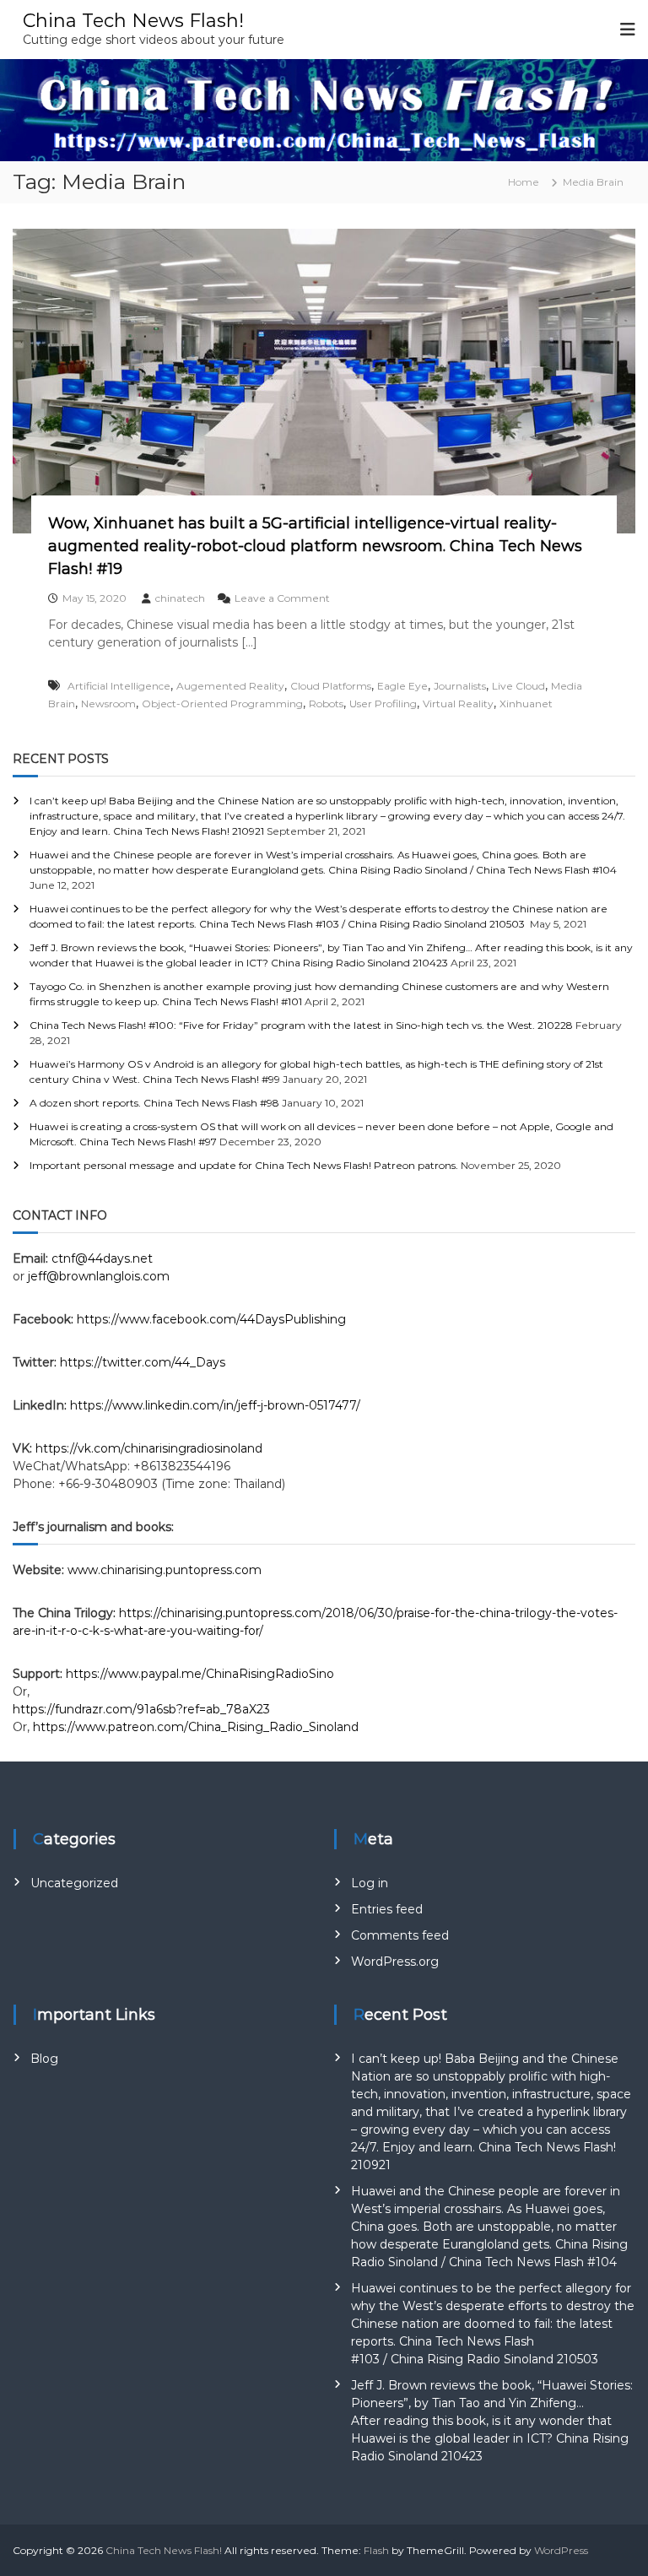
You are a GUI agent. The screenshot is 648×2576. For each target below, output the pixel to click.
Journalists (460, 686)
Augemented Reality (230, 686)
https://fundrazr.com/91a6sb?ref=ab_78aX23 (141, 1709)
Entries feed (387, 1909)
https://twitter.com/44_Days (143, 1362)
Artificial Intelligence (119, 686)
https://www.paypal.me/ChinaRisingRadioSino (202, 1674)
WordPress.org (395, 1962)
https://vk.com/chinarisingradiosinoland (149, 1448)
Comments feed (400, 1935)
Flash (376, 2550)
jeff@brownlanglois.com (99, 1276)
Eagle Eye (402, 686)
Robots (326, 704)
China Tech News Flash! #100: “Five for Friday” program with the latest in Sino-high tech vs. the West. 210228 (301, 1025)
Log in (370, 1883)
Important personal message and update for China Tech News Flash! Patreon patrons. (244, 1165)
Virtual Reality (458, 704)
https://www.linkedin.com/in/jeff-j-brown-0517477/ (215, 1405)
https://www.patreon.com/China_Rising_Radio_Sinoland (196, 1727)
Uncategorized (74, 1883)
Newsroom (108, 704)
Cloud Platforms (331, 686)
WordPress (561, 2550)
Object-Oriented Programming (222, 704)
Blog (44, 2059)
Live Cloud (518, 686)
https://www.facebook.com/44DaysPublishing (211, 1319)
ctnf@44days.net (102, 1258)
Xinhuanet (526, 704)
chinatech (180, 598)
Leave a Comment (282, 598)
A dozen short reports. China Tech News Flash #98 (154, 1103)
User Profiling (383, 704)
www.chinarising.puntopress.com (165, 1570)
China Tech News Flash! (133, 21)
